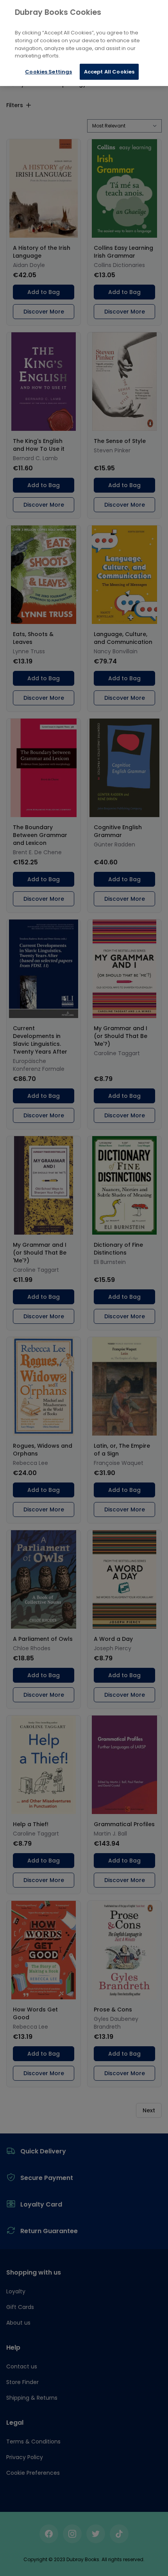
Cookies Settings (48, 72)
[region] (84, 43)
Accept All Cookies (109, 72)
